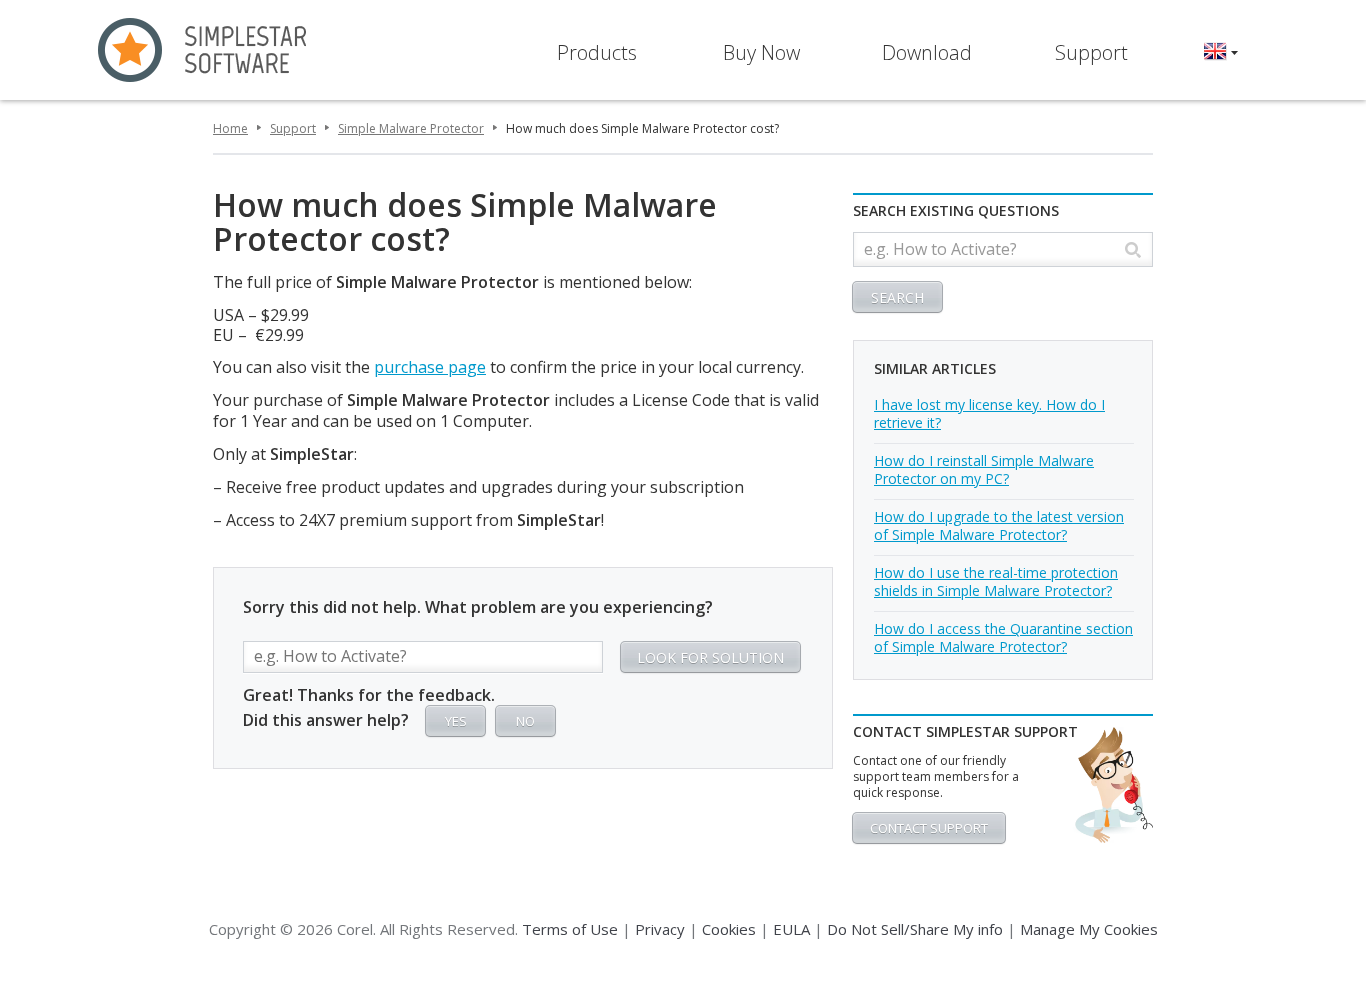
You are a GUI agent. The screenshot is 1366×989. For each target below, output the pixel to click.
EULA (791, 929)
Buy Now (761, 52)
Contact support (929, 828)
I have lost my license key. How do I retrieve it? (989, 413)
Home (230, 128)
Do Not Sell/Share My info (915, 929)
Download (927, 52)
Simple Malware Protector (411, 128)
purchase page (430, 367)
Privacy (660, 929)
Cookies (729, 929)
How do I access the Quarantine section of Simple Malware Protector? (1003, 637)
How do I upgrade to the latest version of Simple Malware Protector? (999, 525)
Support (1091, 52)
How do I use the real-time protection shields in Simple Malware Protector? (996, 581)
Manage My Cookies (1089, 929)
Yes (456, 721)
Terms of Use (570, 929)
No (525, 721)
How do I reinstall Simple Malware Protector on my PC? (984, 469)
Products (597, 52)
